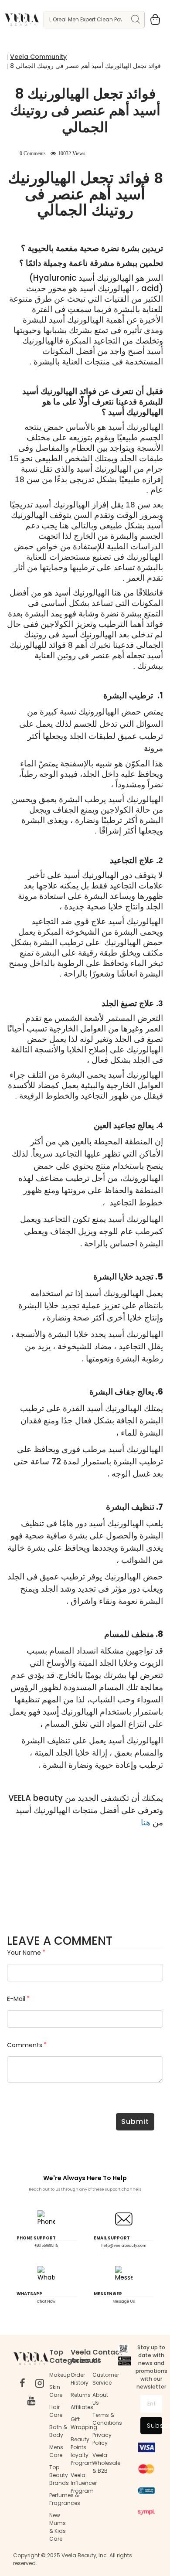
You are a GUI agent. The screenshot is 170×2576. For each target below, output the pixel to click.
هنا (146, 1822)
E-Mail (16, 1999)
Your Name (24, 1953)
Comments (25, 2045)
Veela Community (38, 57)
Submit (135, 2122)
